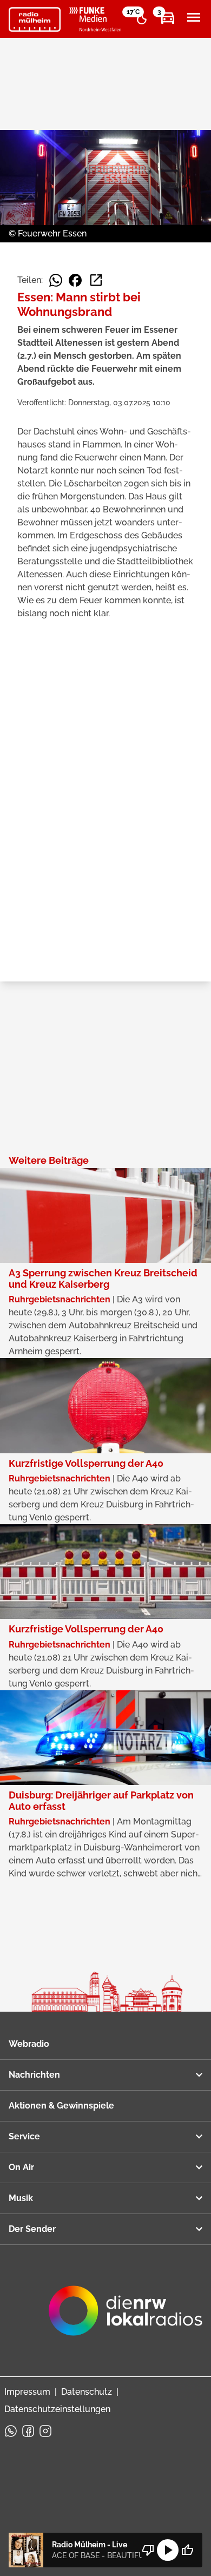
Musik (21, 2198)
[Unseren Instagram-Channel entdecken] (45, 2431)
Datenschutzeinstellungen (57, 2409)
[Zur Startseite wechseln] (35, 19)
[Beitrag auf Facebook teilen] (75, 280)
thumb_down (148, 2550)
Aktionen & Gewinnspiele (61, 2106)
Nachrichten (34, 2075)
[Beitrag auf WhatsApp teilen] (56, 280)
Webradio (29, 2044)
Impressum (27, 2392)
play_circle (168, 2550)
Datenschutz (87, 2392)
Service (24, 2136)
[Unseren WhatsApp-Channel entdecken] (11, 2431)
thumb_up (187, 2550)
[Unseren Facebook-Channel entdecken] (28, 2431)
